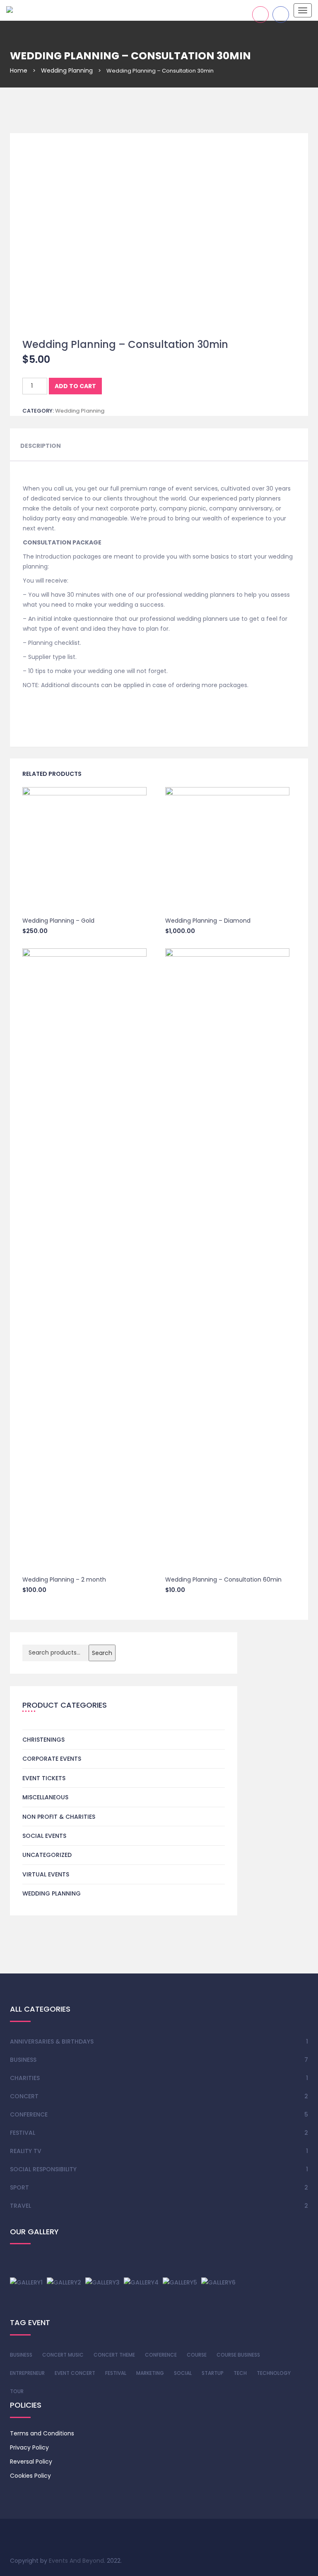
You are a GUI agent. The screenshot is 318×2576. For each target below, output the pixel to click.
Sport (19, 2187)
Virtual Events (46, 1874)
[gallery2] (64, 2282)
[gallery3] (102, 2282)
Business (23, 2060)
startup (213, 2373)
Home (19, 70)
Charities (25, 2078)
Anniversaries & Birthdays (52, 2041)
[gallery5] (180, 2282)
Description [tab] (41, 446)
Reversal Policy (31, 2462)
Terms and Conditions (42, 2433)
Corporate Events (52, 1759)
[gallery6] (218, 2282)
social (183, 2373)
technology (274, 2373)
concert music (63, 2355)
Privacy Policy (29, 2447)
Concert (24, 2096)
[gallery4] (141, 2282)
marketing (150, 2373)
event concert (75, 2373)
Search (102, 1653)
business (21, 2355)
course (197, 2355)
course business (238, 2355)
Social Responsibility (43, 2169)
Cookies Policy (30, 2476)
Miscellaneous (45, 1797)
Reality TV (26, 2151)
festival (116, 2373)
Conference (29, 2114)
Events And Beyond (76, 2561)
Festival (23, 2133)
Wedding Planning (67, 70)
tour (17, 2391)
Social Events (44, 1836)
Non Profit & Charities (59, 1817)
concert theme (114, 2355)
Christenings (43, 1740)
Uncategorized (47, 1855)
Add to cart (75, 386)
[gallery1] (26, 2282)
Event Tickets (44, 1778)
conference (161, 2355)
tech (240, 2373)
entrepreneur (27, 2373)
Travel (20, 2206)
